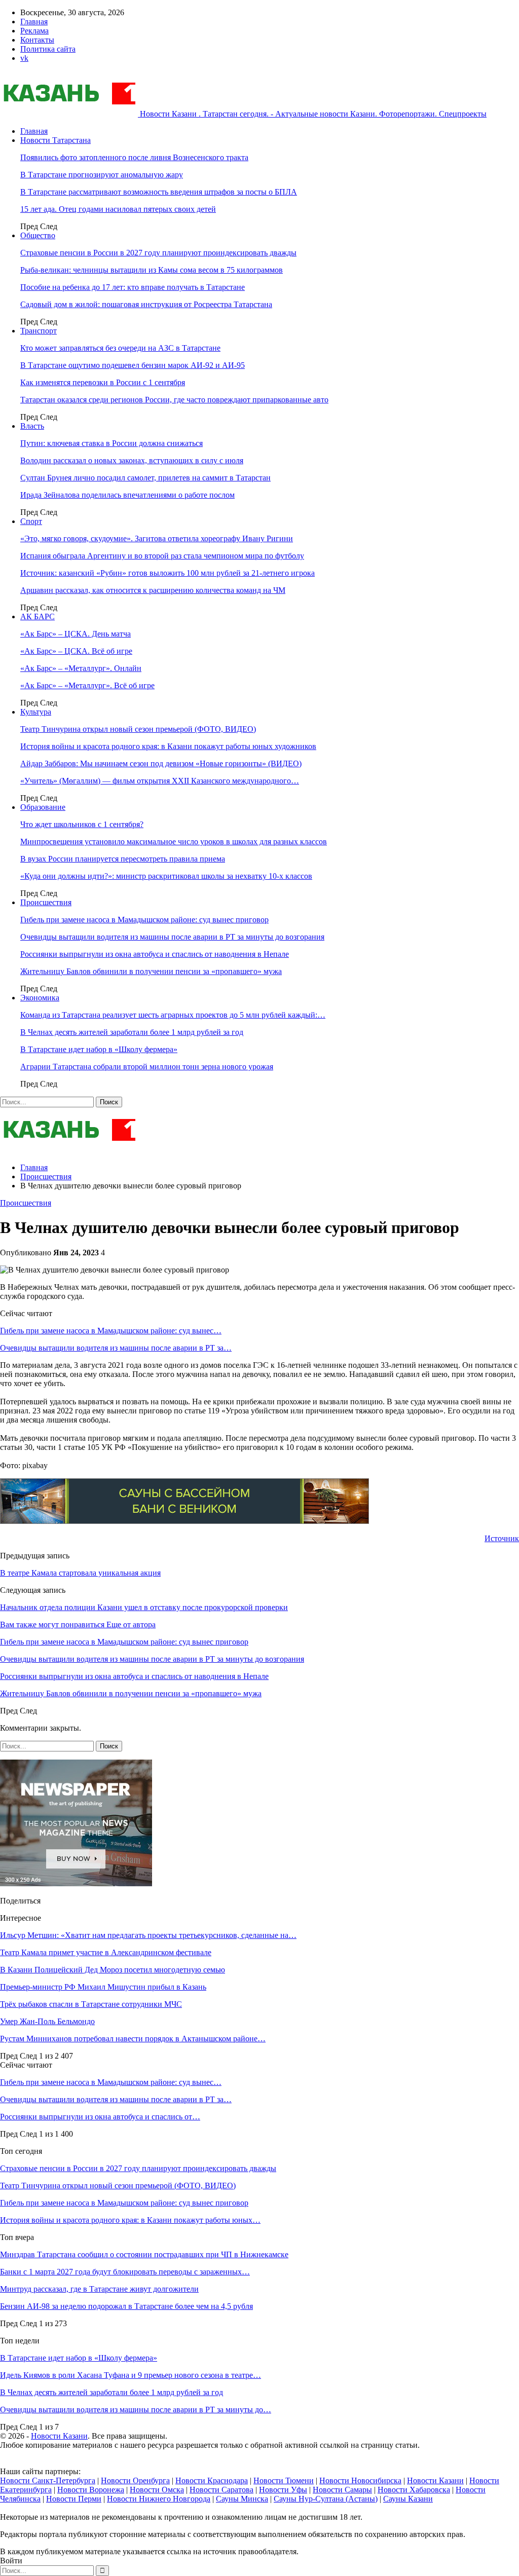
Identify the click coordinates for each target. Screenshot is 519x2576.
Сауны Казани (408, 2499)
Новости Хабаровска (414, 2490)
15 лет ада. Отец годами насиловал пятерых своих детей (118, 209)
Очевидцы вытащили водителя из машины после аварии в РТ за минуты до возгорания (172, 937)
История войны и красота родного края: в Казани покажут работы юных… (130, 2220)
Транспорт (39, 331)
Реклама (34, 31)
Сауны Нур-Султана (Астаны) (326, 2499)
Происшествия (46, 902)
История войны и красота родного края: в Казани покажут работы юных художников (168, 746)
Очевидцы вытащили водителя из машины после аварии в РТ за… (116, 1348)
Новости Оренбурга (135, 2480)
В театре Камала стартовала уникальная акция (80, 1573)
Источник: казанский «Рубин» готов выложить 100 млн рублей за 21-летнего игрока (168, 573)
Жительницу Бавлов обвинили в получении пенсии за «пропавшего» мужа (151, 971)
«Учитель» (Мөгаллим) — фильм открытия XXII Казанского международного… (160, 781)
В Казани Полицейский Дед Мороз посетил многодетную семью (113, 1970)
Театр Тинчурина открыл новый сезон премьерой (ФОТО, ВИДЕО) (138, 729)
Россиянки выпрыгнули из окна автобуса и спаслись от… (100, 2117)
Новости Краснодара (212, 2480)
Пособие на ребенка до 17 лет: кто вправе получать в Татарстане (133, 287)
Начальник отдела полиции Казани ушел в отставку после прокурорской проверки (144, 1607)
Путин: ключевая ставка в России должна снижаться (112, 443)
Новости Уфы (283, 2490)
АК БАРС (38, 617)
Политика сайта (48, 49)
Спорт (31, 521)
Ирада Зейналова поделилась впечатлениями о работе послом (127, 495)
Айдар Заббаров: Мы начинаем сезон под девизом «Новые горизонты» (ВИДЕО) (161, 763)
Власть (32, 426)
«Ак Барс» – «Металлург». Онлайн (81, 668)
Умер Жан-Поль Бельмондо (47, 2021)
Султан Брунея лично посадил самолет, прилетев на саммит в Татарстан (145, 478)
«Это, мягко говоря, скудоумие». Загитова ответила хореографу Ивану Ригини (157, 538)
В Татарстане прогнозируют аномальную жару (102, 175)
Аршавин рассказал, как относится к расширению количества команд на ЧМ (153, 590)
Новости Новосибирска (360, 2480)
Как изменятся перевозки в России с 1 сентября (103, 382)
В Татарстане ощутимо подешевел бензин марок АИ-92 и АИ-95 (133, 365)
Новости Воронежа (91, 2490)
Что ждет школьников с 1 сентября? (82, 824)
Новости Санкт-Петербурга (48, 2480)
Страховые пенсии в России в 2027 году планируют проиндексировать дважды (158, 253)
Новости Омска (157, 2490)
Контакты (37, 40)
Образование (43, 807)
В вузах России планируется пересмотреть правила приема (123, 859)
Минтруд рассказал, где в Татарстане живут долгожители (99, 2289)
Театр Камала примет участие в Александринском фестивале (106, 1952)
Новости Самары (342, 2490)
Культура (36, 712)
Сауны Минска (242, 2499)
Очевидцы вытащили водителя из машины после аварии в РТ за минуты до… (136, 2410)
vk (24, 58)
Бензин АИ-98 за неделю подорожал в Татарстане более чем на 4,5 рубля (126, 2306)
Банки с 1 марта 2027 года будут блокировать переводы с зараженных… (125, 2272)
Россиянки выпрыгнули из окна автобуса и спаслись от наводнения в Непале (155, 954)
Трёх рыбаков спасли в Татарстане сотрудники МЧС (91, 2004)
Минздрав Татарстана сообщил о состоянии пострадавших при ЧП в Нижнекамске (144, 2254)
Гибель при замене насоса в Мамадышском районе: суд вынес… (111, 1331)
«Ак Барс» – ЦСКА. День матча (76, 634)
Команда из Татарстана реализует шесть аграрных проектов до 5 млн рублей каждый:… (173, 1015)
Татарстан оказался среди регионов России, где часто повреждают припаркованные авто (174, 400)
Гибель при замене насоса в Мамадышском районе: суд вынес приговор (144, 920)
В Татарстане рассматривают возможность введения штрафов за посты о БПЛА (159, 192)
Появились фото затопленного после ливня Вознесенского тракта (134, 157)
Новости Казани (59, 2436)
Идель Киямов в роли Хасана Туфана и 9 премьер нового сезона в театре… (131, 2375)
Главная (34, 22)
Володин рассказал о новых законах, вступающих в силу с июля (132, 460)
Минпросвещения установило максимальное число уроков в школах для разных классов (174, 842)
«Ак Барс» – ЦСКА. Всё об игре (76, 651)
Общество (38, 235)
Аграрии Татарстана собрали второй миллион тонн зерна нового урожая (147, 1067)
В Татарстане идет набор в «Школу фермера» (99, 1049)
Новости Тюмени (284, 2480)
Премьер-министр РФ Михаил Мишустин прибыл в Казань (103, 1987)
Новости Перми (74, 2499)
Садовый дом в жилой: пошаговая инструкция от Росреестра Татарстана (146, 304)
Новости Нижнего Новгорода (159, 2499)
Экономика (40, 998)
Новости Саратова (221, 2490)
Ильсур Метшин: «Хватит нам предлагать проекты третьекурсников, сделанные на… (148, 1935)
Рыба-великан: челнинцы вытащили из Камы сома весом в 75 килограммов (152, 270)
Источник (502, 1538)
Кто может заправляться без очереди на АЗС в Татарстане (120, 348)
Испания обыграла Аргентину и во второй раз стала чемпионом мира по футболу (162, 556)
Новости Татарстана (55, 140)
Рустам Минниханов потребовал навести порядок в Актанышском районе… (133, 2039)
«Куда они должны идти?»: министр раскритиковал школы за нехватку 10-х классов (166, 876)
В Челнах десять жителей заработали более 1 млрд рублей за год (132, 1032)
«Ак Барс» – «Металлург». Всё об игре (87, 685)
